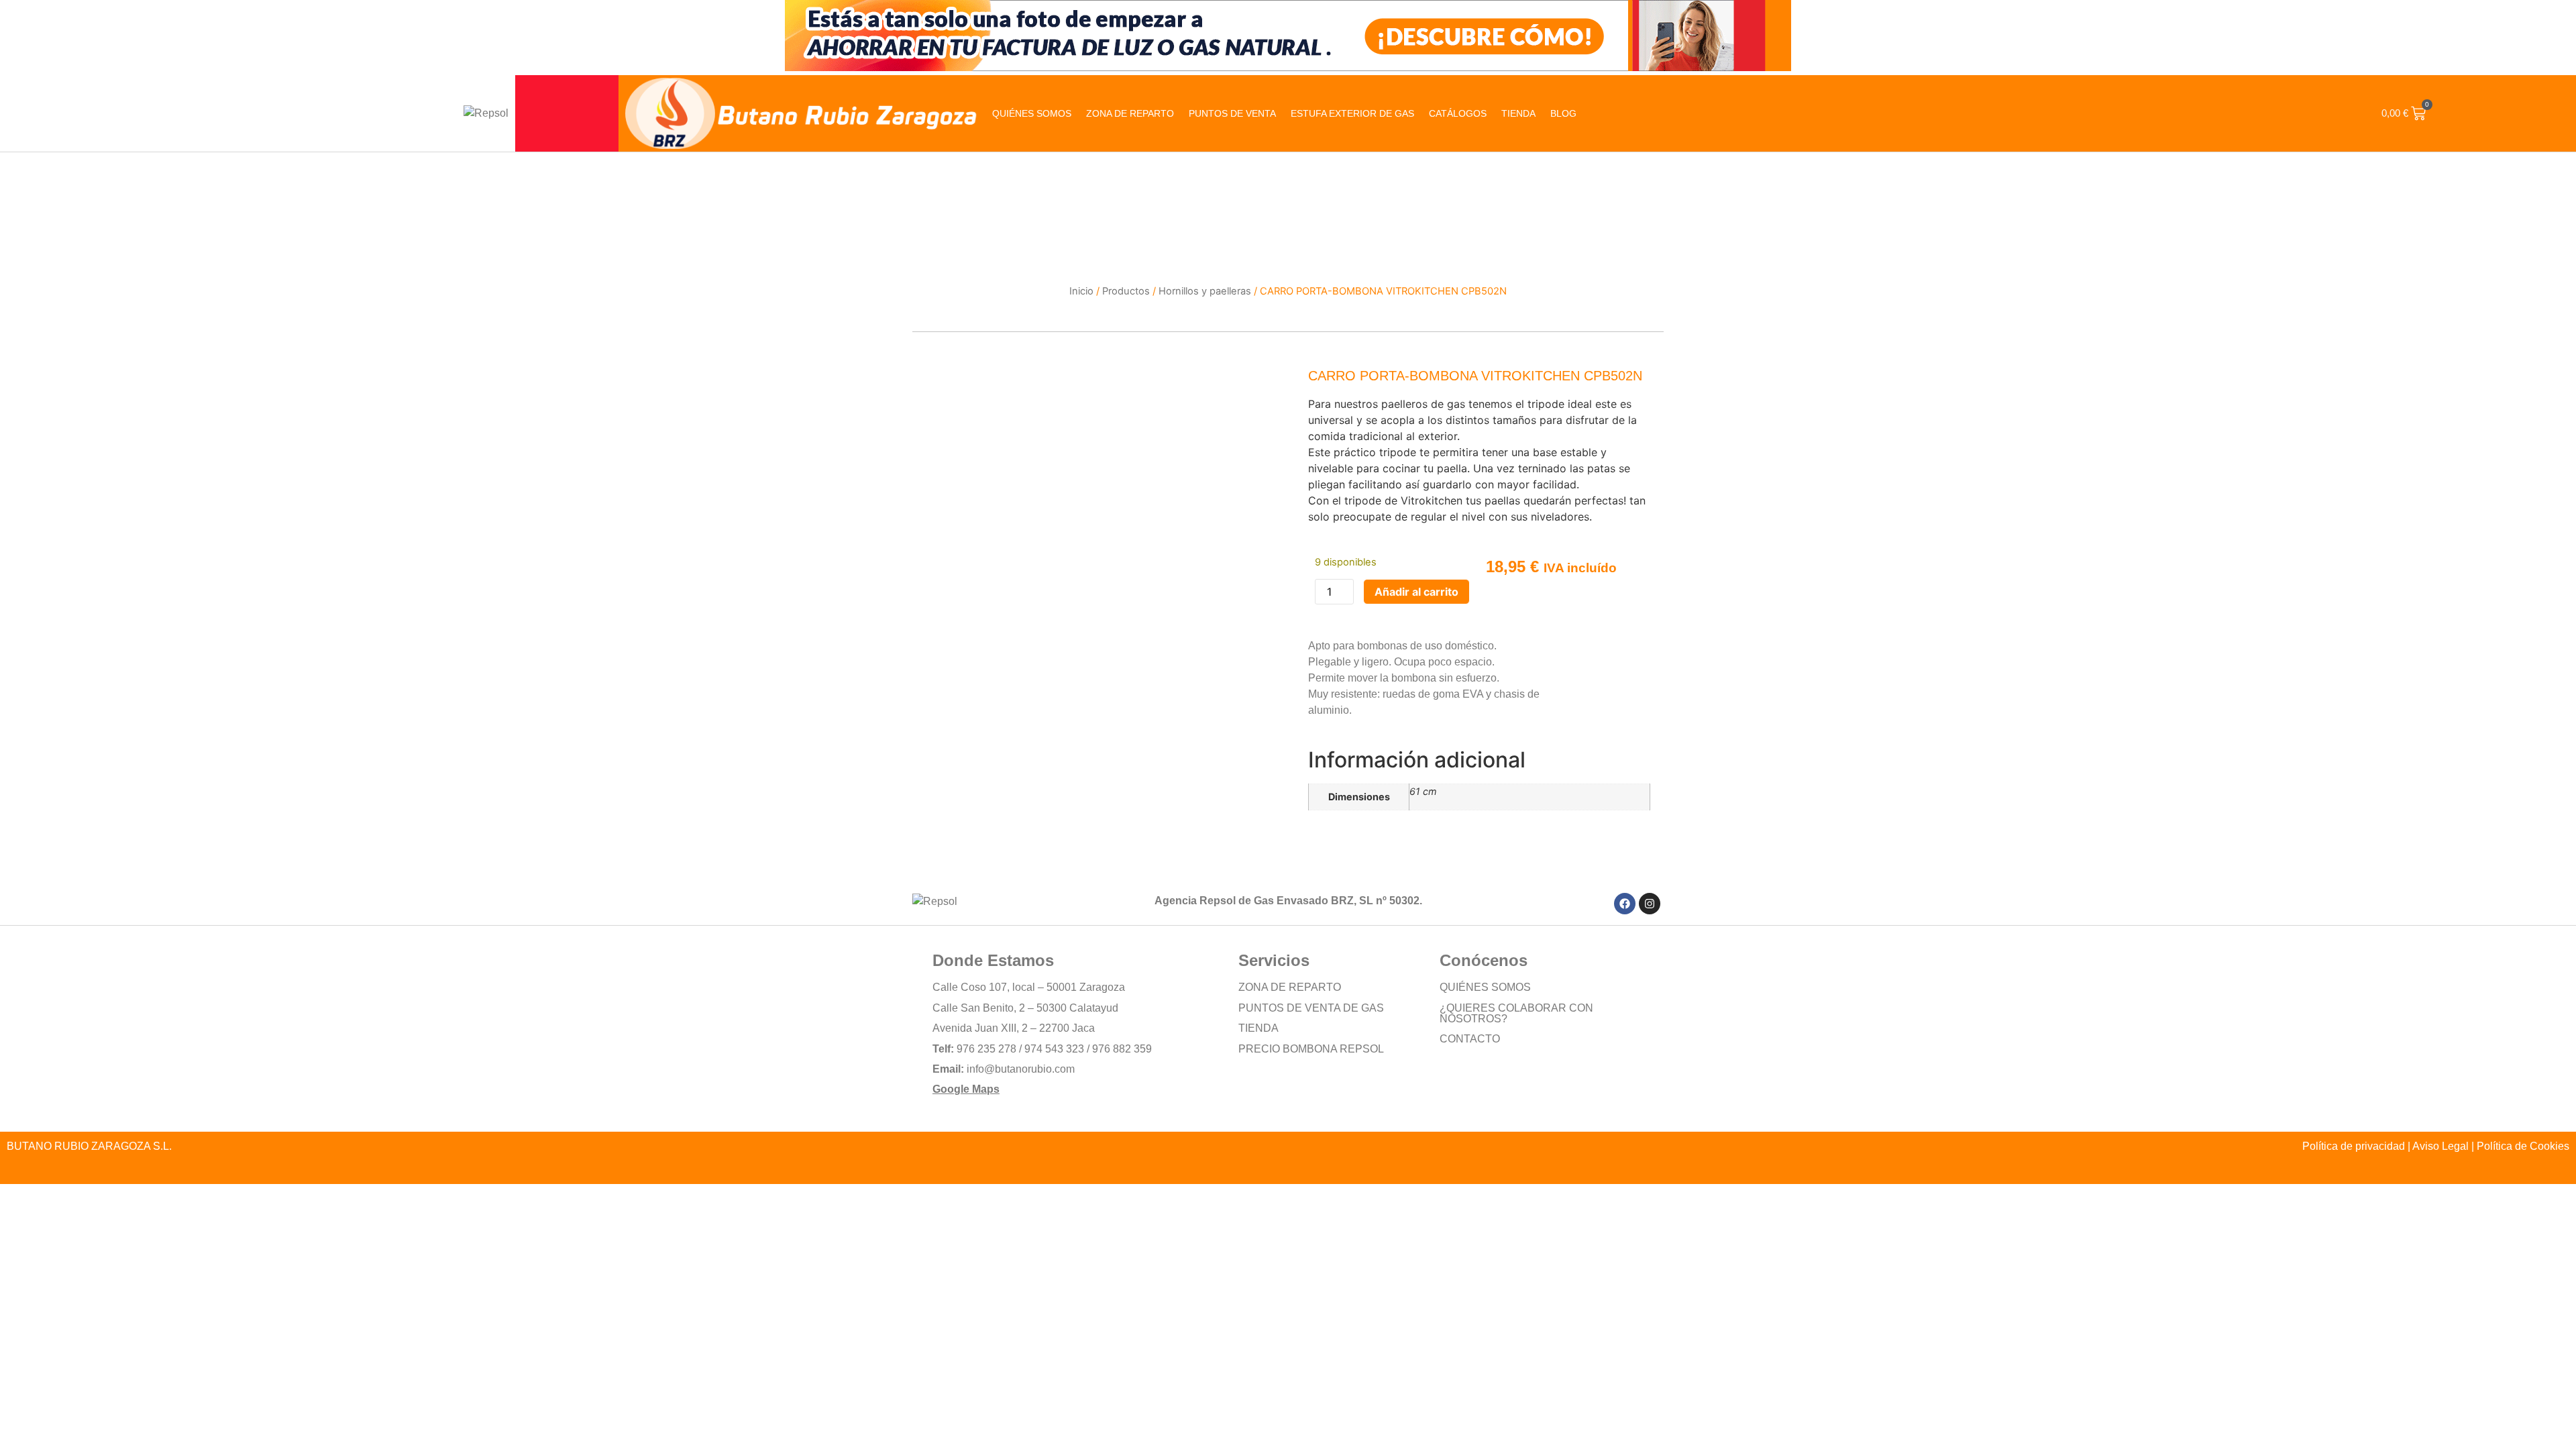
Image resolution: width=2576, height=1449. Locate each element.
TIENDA (1258, 1028)
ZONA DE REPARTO (1130, 113)
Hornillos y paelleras (1205, 291)
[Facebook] (1625, 904)
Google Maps (966, 1089)
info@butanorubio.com (1021, 1069)
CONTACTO (1470, 1039)
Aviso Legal (2440, 1146)
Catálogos (1458, 113)
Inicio (1081, 291)
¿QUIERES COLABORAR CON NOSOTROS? (1516, 1013)
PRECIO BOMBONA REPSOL (1311, 1049)
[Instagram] (1650, 904)
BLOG (1563, 113)
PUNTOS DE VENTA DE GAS (1311, 1008)
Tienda (1518, 113)
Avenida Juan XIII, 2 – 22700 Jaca (1014, 1028)
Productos (1126, 291)
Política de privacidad (2354, 1146)
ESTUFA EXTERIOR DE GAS (1352, 113)
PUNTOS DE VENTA (1232, 113)
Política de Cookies (2523, 1146)
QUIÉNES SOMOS (1032, 113)
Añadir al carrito (1416, 592)
